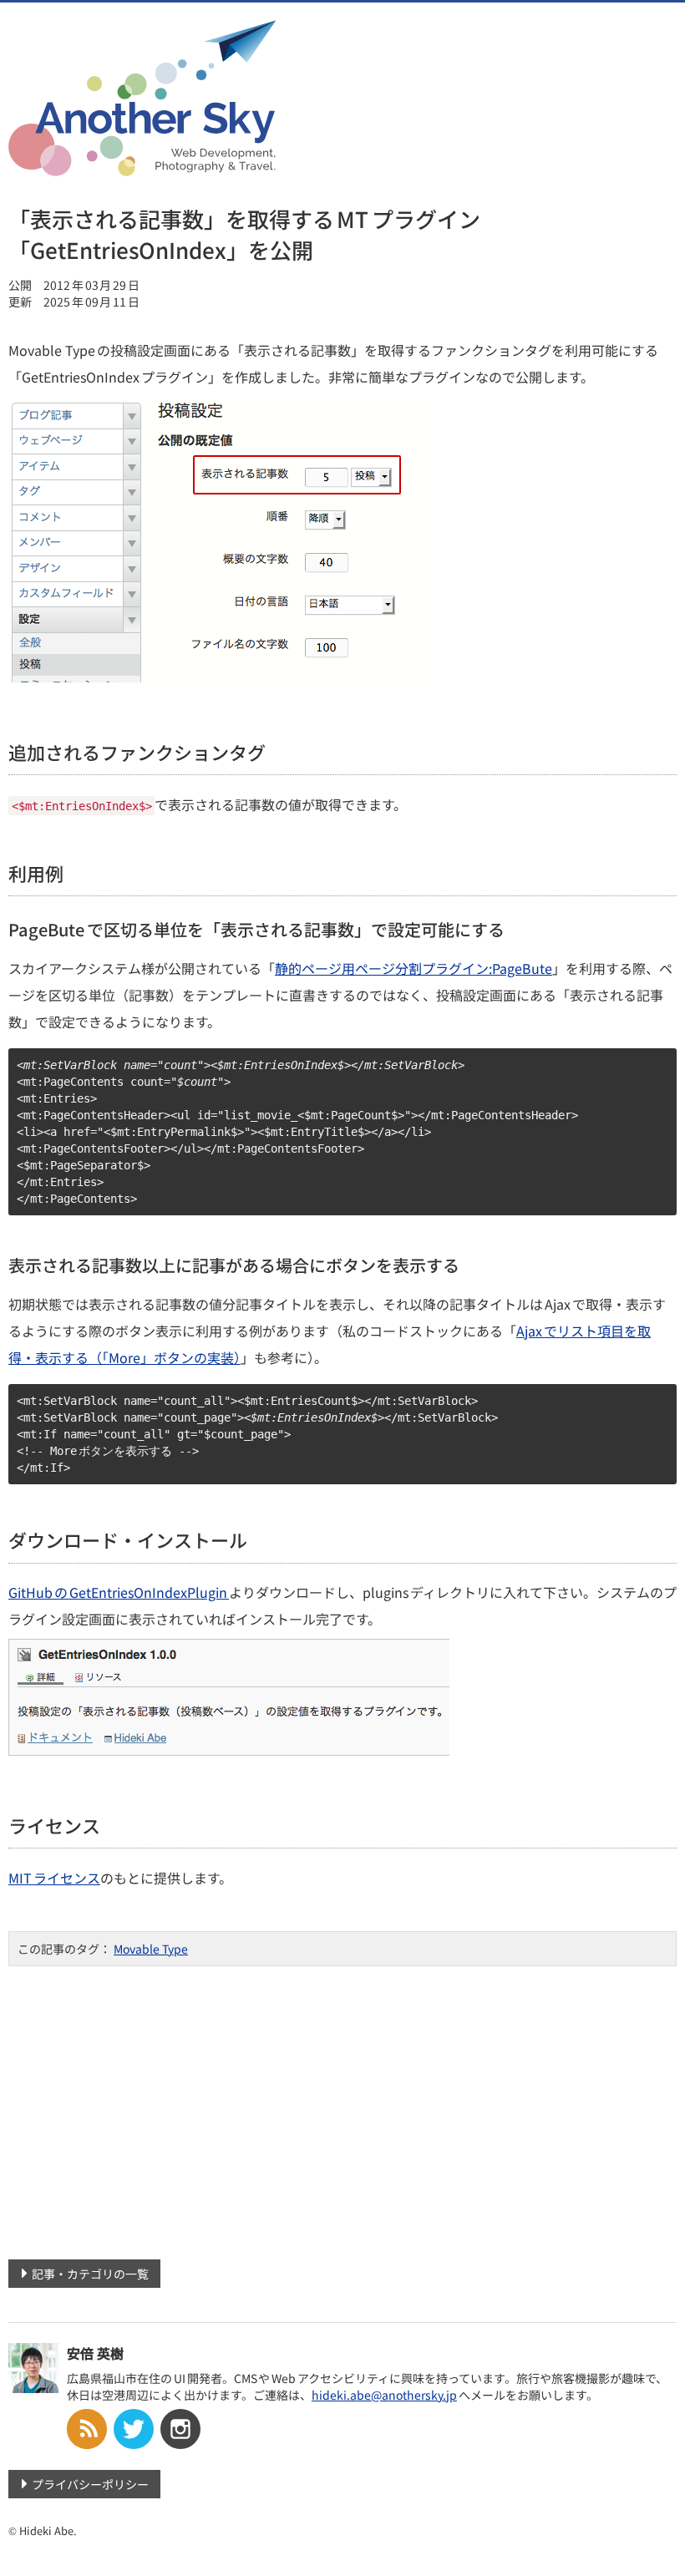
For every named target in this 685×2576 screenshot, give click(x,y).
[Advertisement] (342, 2107)
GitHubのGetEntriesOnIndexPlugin (119, 1592)
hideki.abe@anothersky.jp (384, 2395)
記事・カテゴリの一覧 (90, 2274)
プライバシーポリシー (90, 2484)
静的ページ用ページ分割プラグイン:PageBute (414, 968)
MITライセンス (54, 1878)
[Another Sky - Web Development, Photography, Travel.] (142, 165)
